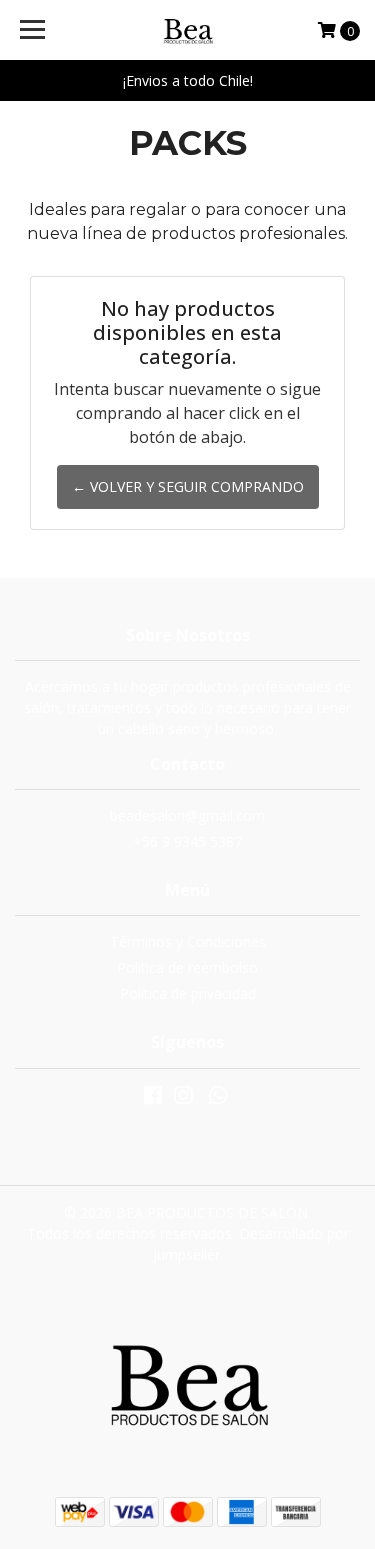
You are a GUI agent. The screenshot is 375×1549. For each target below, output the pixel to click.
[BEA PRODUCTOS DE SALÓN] (188, 30)
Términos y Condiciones (188, 941)
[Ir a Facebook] (153, 1099)
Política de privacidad (188, 993)
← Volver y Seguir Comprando (188, 486)
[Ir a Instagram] (183, 1099)
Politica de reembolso (187, 967)
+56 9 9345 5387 (187, 841)
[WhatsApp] (217, 1099)
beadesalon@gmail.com (187, 815)
